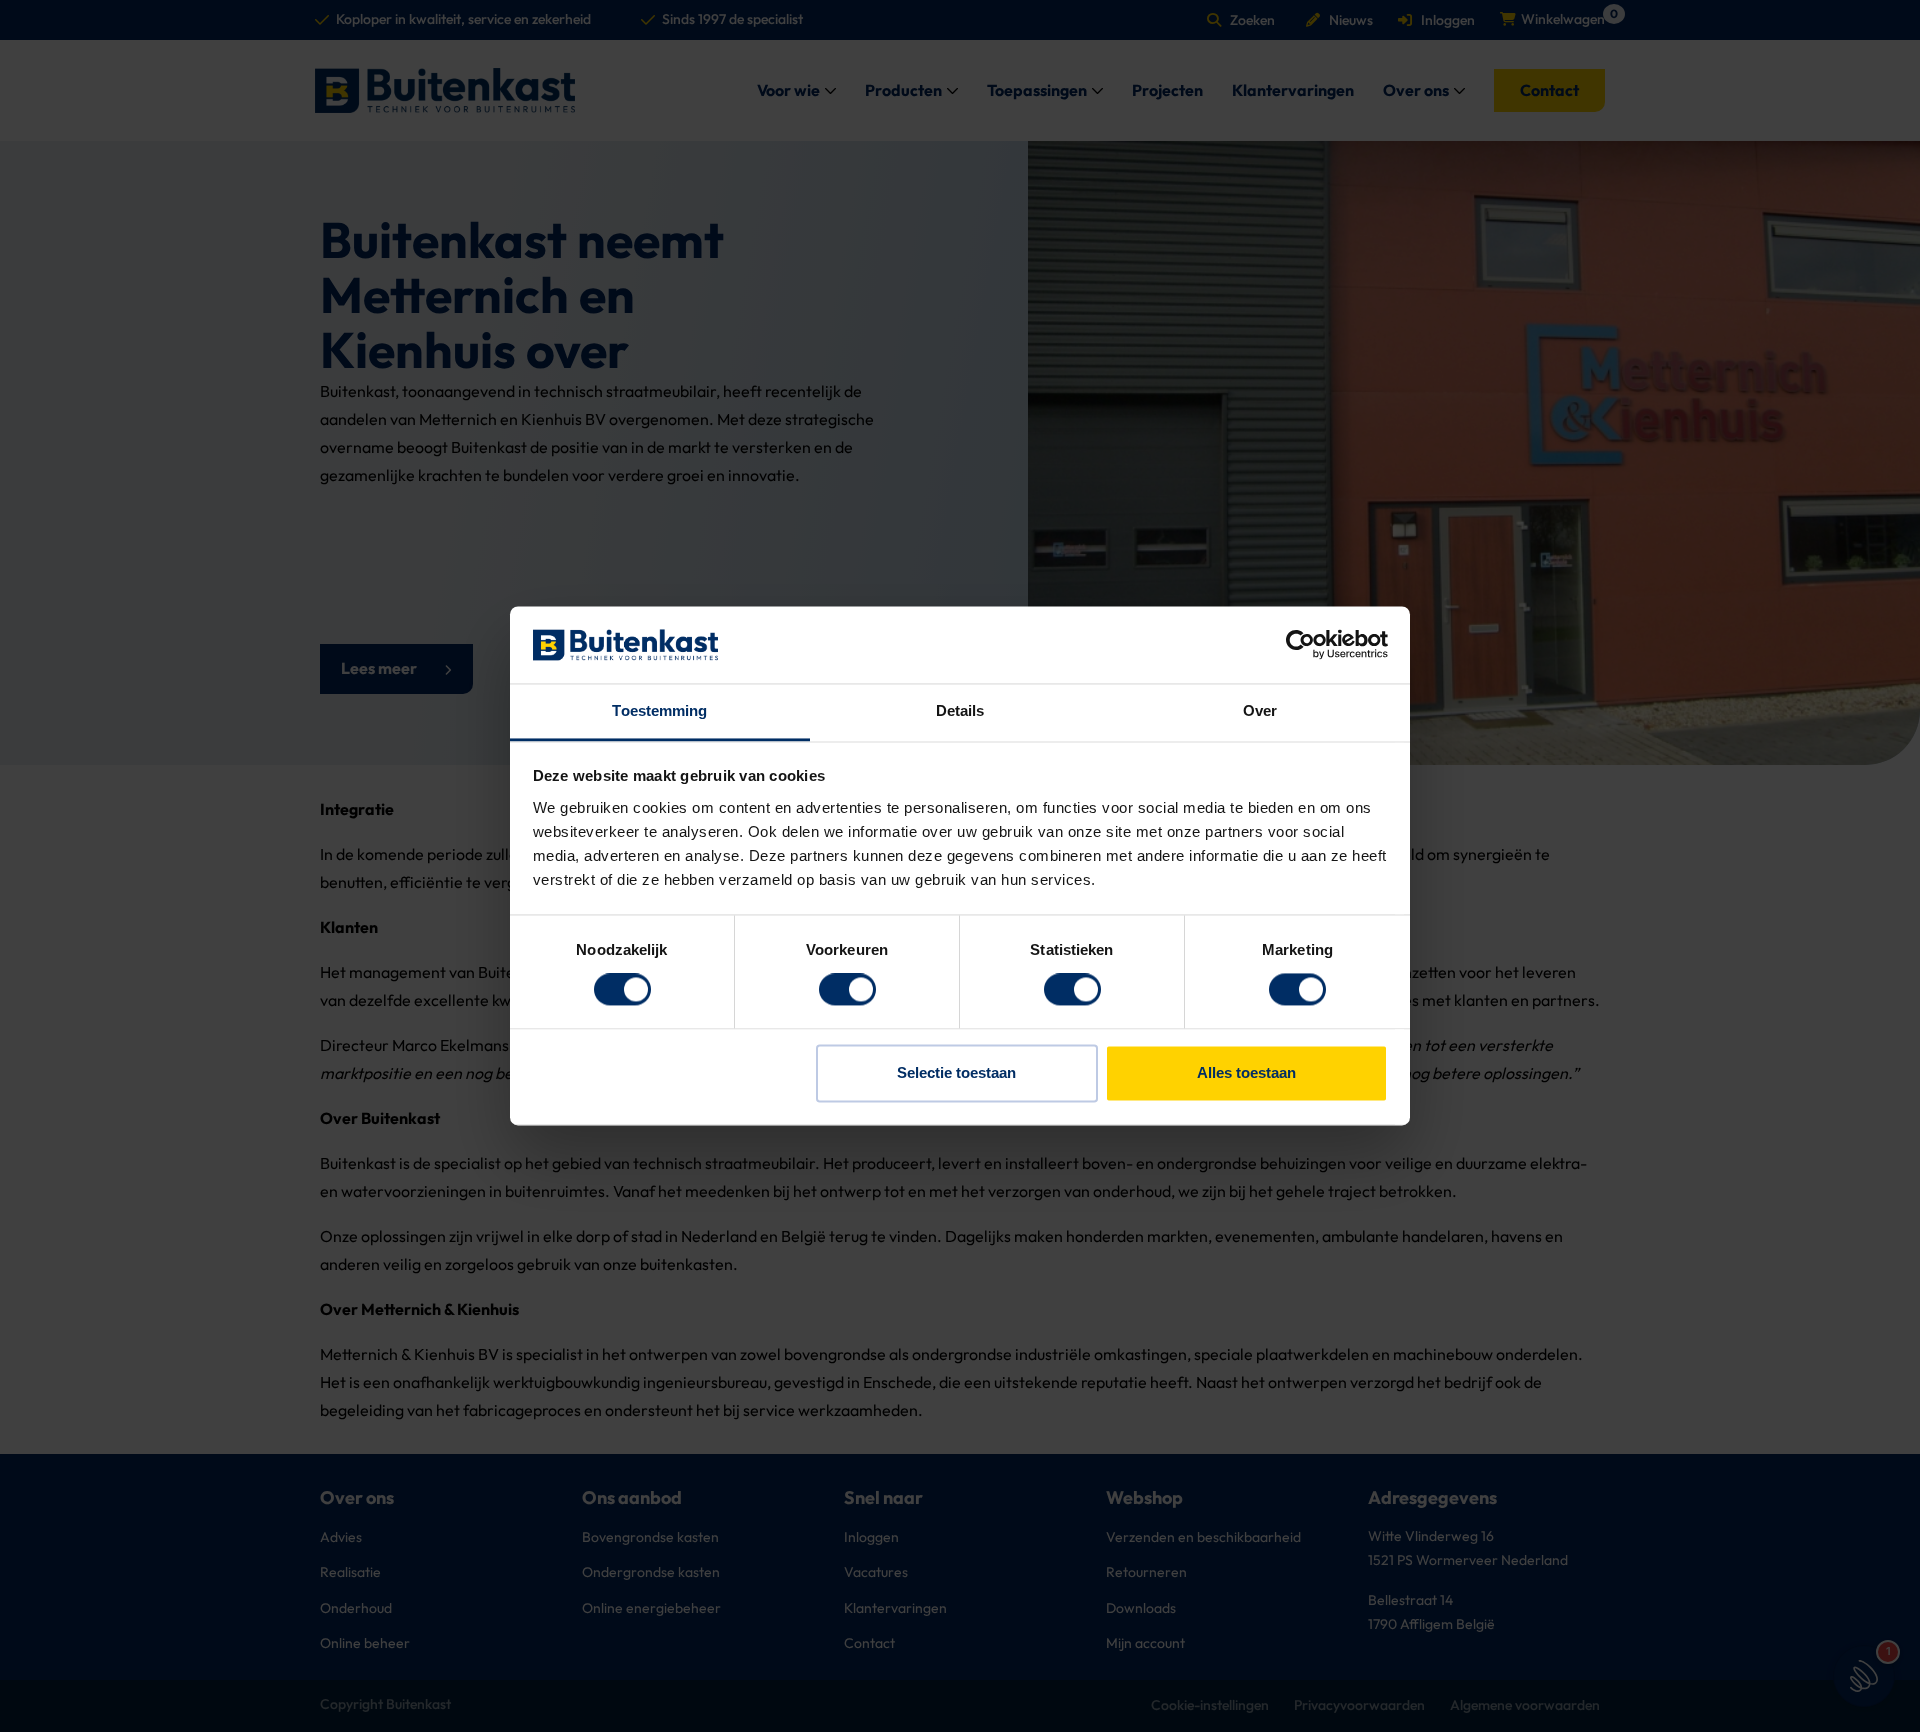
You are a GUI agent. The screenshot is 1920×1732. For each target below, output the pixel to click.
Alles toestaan (1246, 1072)
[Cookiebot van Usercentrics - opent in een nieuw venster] (1300, 645)
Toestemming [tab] (659, 710)
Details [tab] (960, 710)
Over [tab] (1260, 710)
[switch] (847, 990)
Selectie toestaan (956, 1072)
